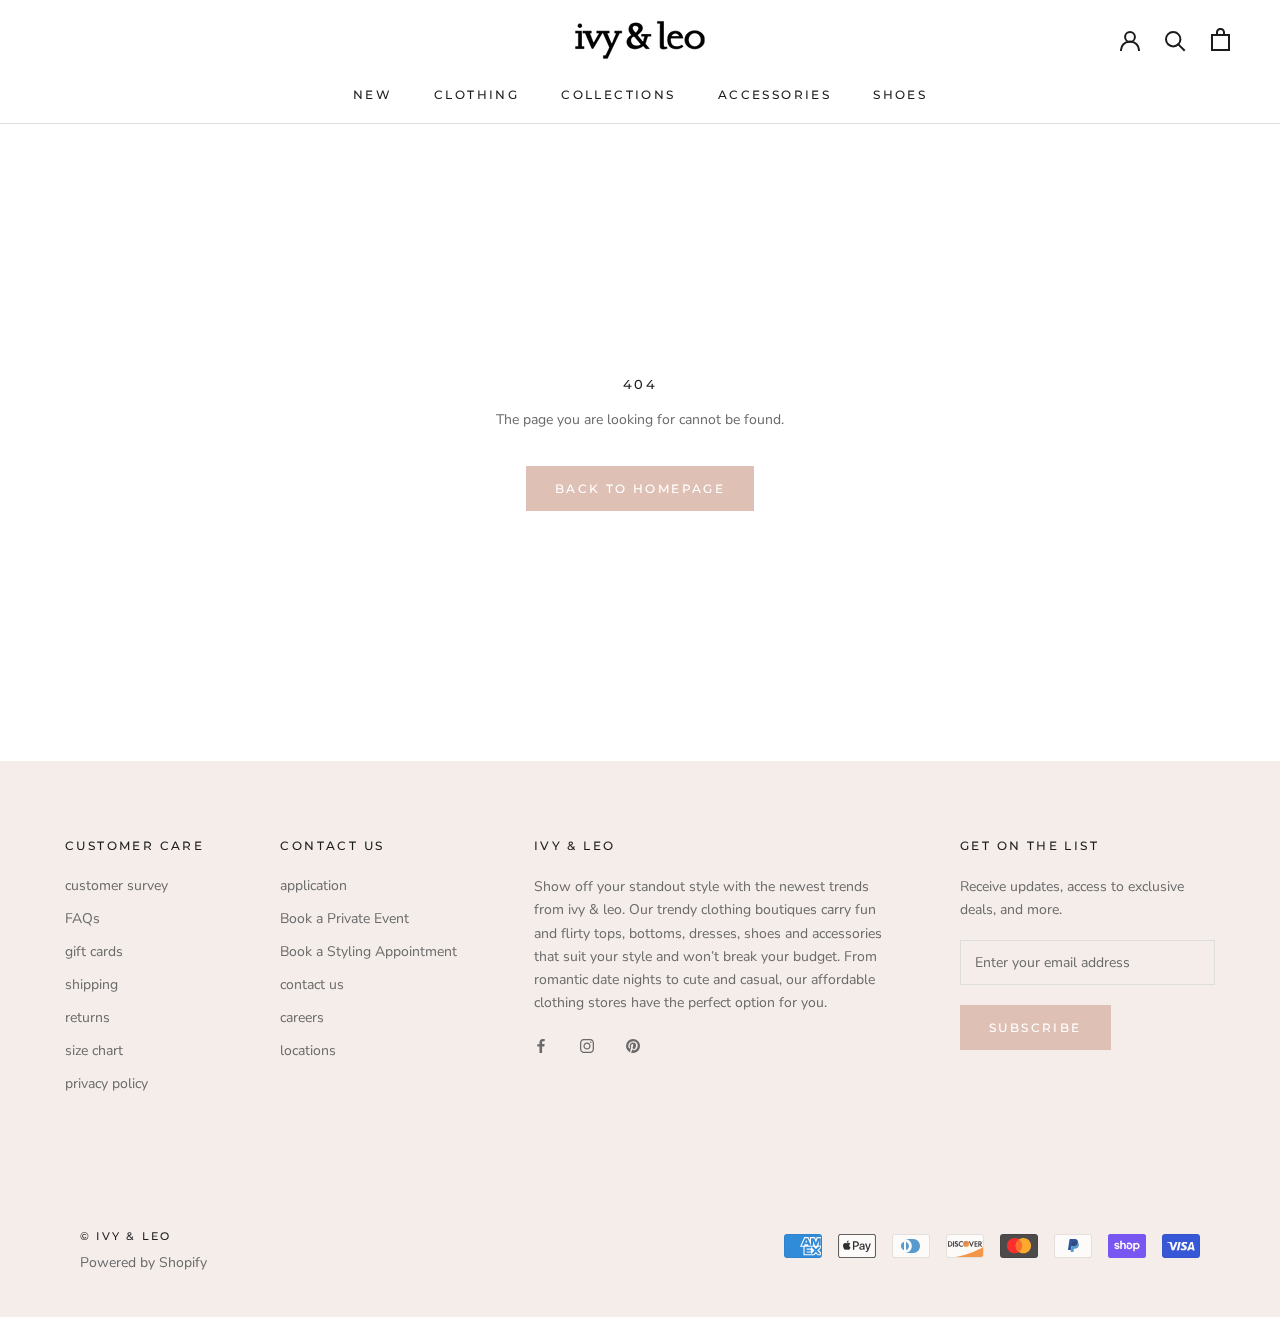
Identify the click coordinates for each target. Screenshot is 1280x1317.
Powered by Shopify (143, 1262)
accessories (774, 94)
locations (308, 1050)
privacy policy (106, 1083)
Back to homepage (640, 488)
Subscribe (1035, 1027)
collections (618, 94)
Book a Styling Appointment (368, 951)
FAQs (82, 918)
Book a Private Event (344, 918)
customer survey (116, 885)
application (313, 885)
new (372, 94)
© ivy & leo (125, 1236)
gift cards (94, 951)
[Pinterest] (633, 1045)
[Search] (1175, 39)
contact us (312, 984)
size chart (94, 1050)
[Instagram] (587, 1045)
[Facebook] (541, 1045)
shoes (900, 94)
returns (87, 1017)
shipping (91, 984)
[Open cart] (1220, 39)
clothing (476, 94)
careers (302, 1017)
